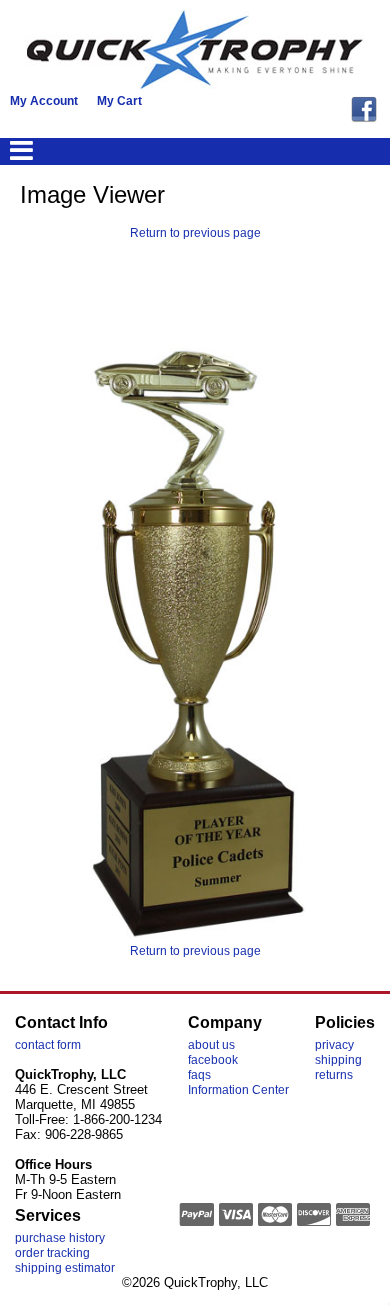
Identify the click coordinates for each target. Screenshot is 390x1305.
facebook (213, 1060)
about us (211, 1045)
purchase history (60, 1238)
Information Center (238, 1090)
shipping (338, 1060)
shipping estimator (65, 1268)
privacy (334, 1045)
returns (334, 1075)
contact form (48, 1045)
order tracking (52, 1253)
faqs (199, 1075)
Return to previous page (195, 233)
